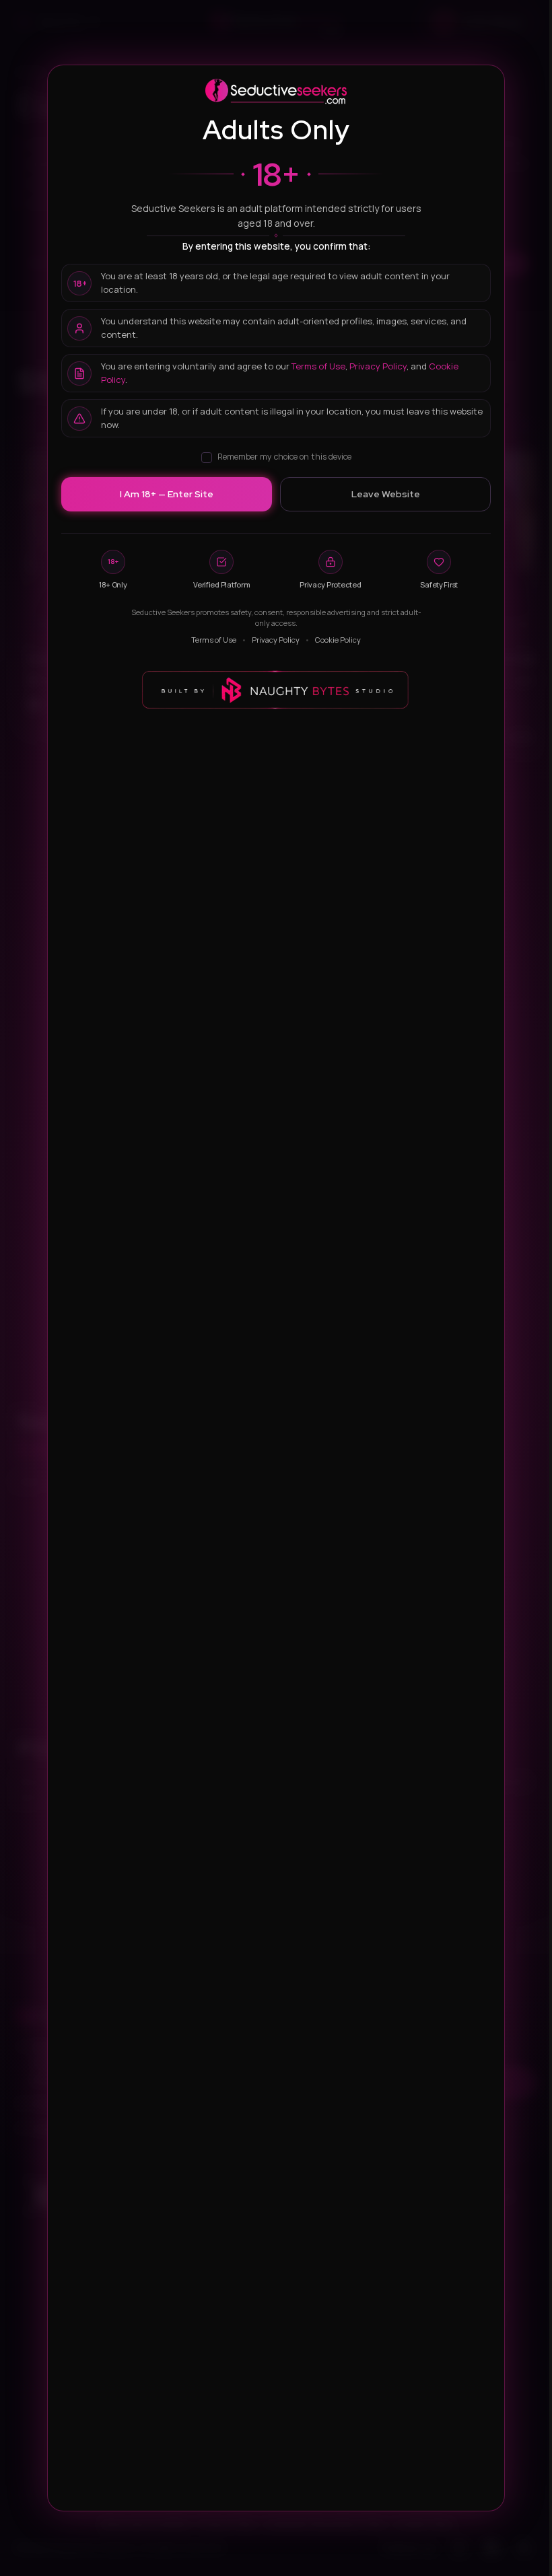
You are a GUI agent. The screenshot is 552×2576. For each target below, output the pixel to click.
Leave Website (386, 494)
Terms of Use (318, 366)
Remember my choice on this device (284, 457)
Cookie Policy (338, 640)
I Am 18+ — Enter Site (167, 494)
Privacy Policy (378, 366)
